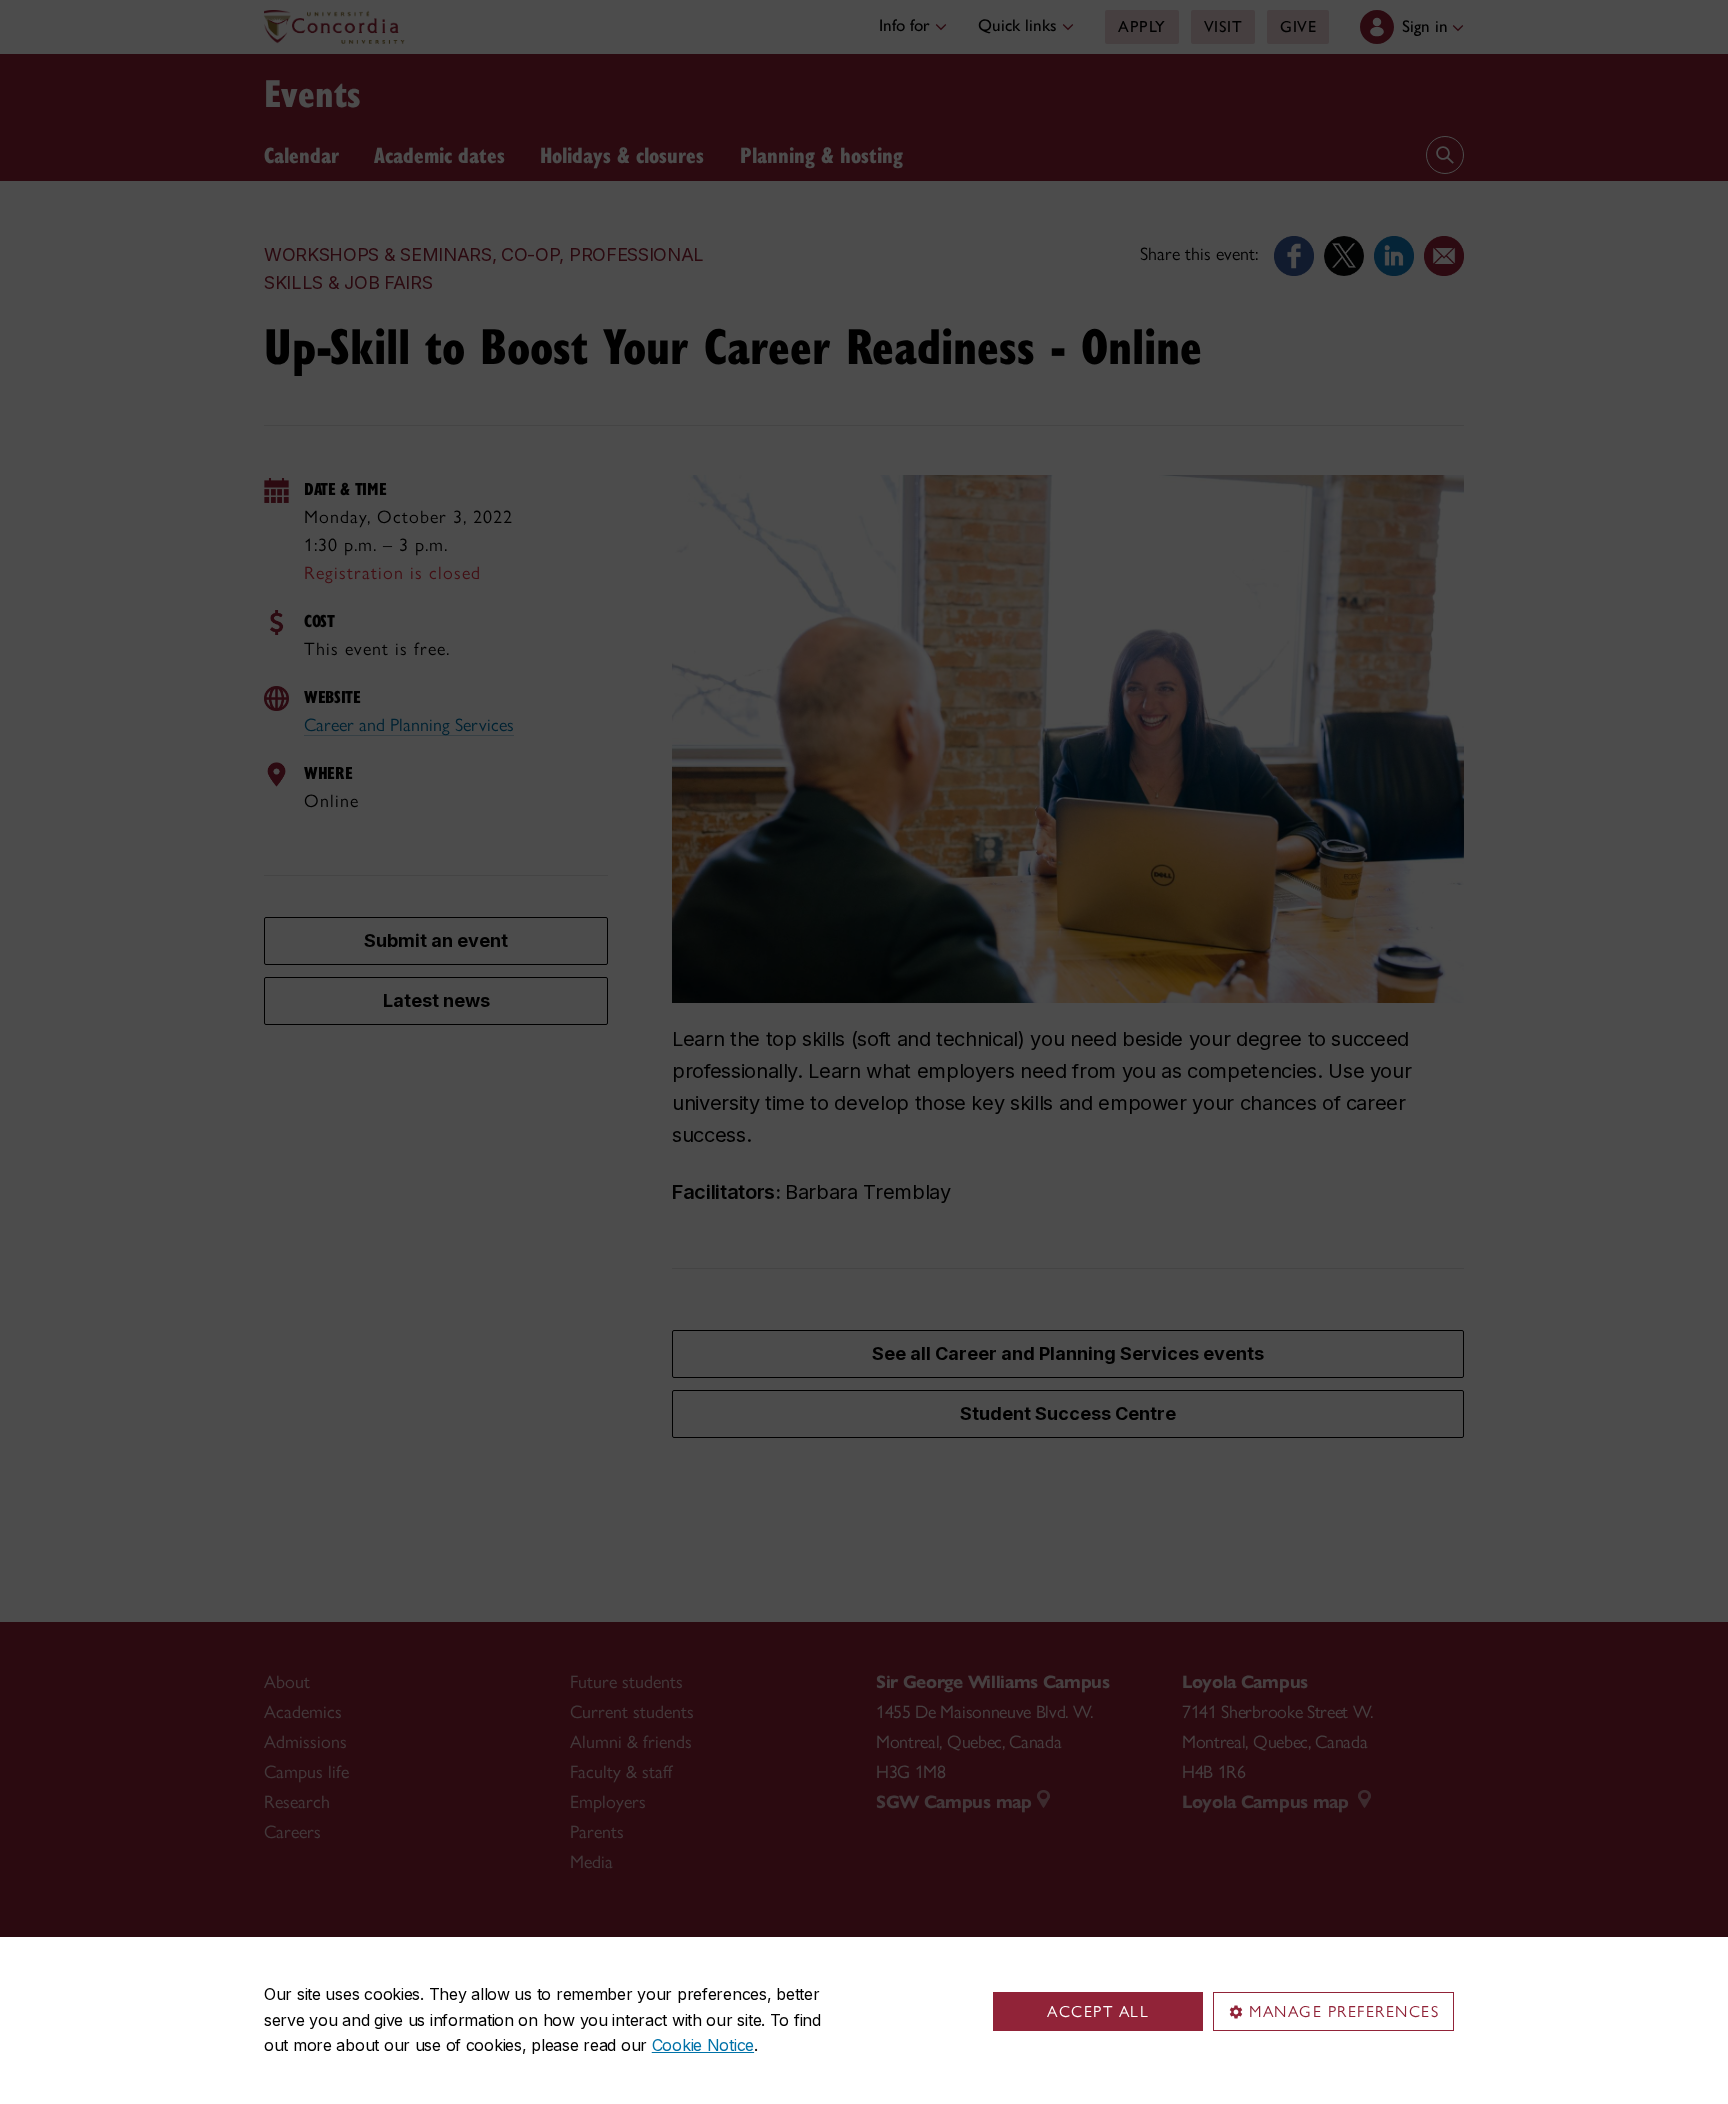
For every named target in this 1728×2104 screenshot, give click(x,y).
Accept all (1098, 2011)
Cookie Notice (703, 2045)
